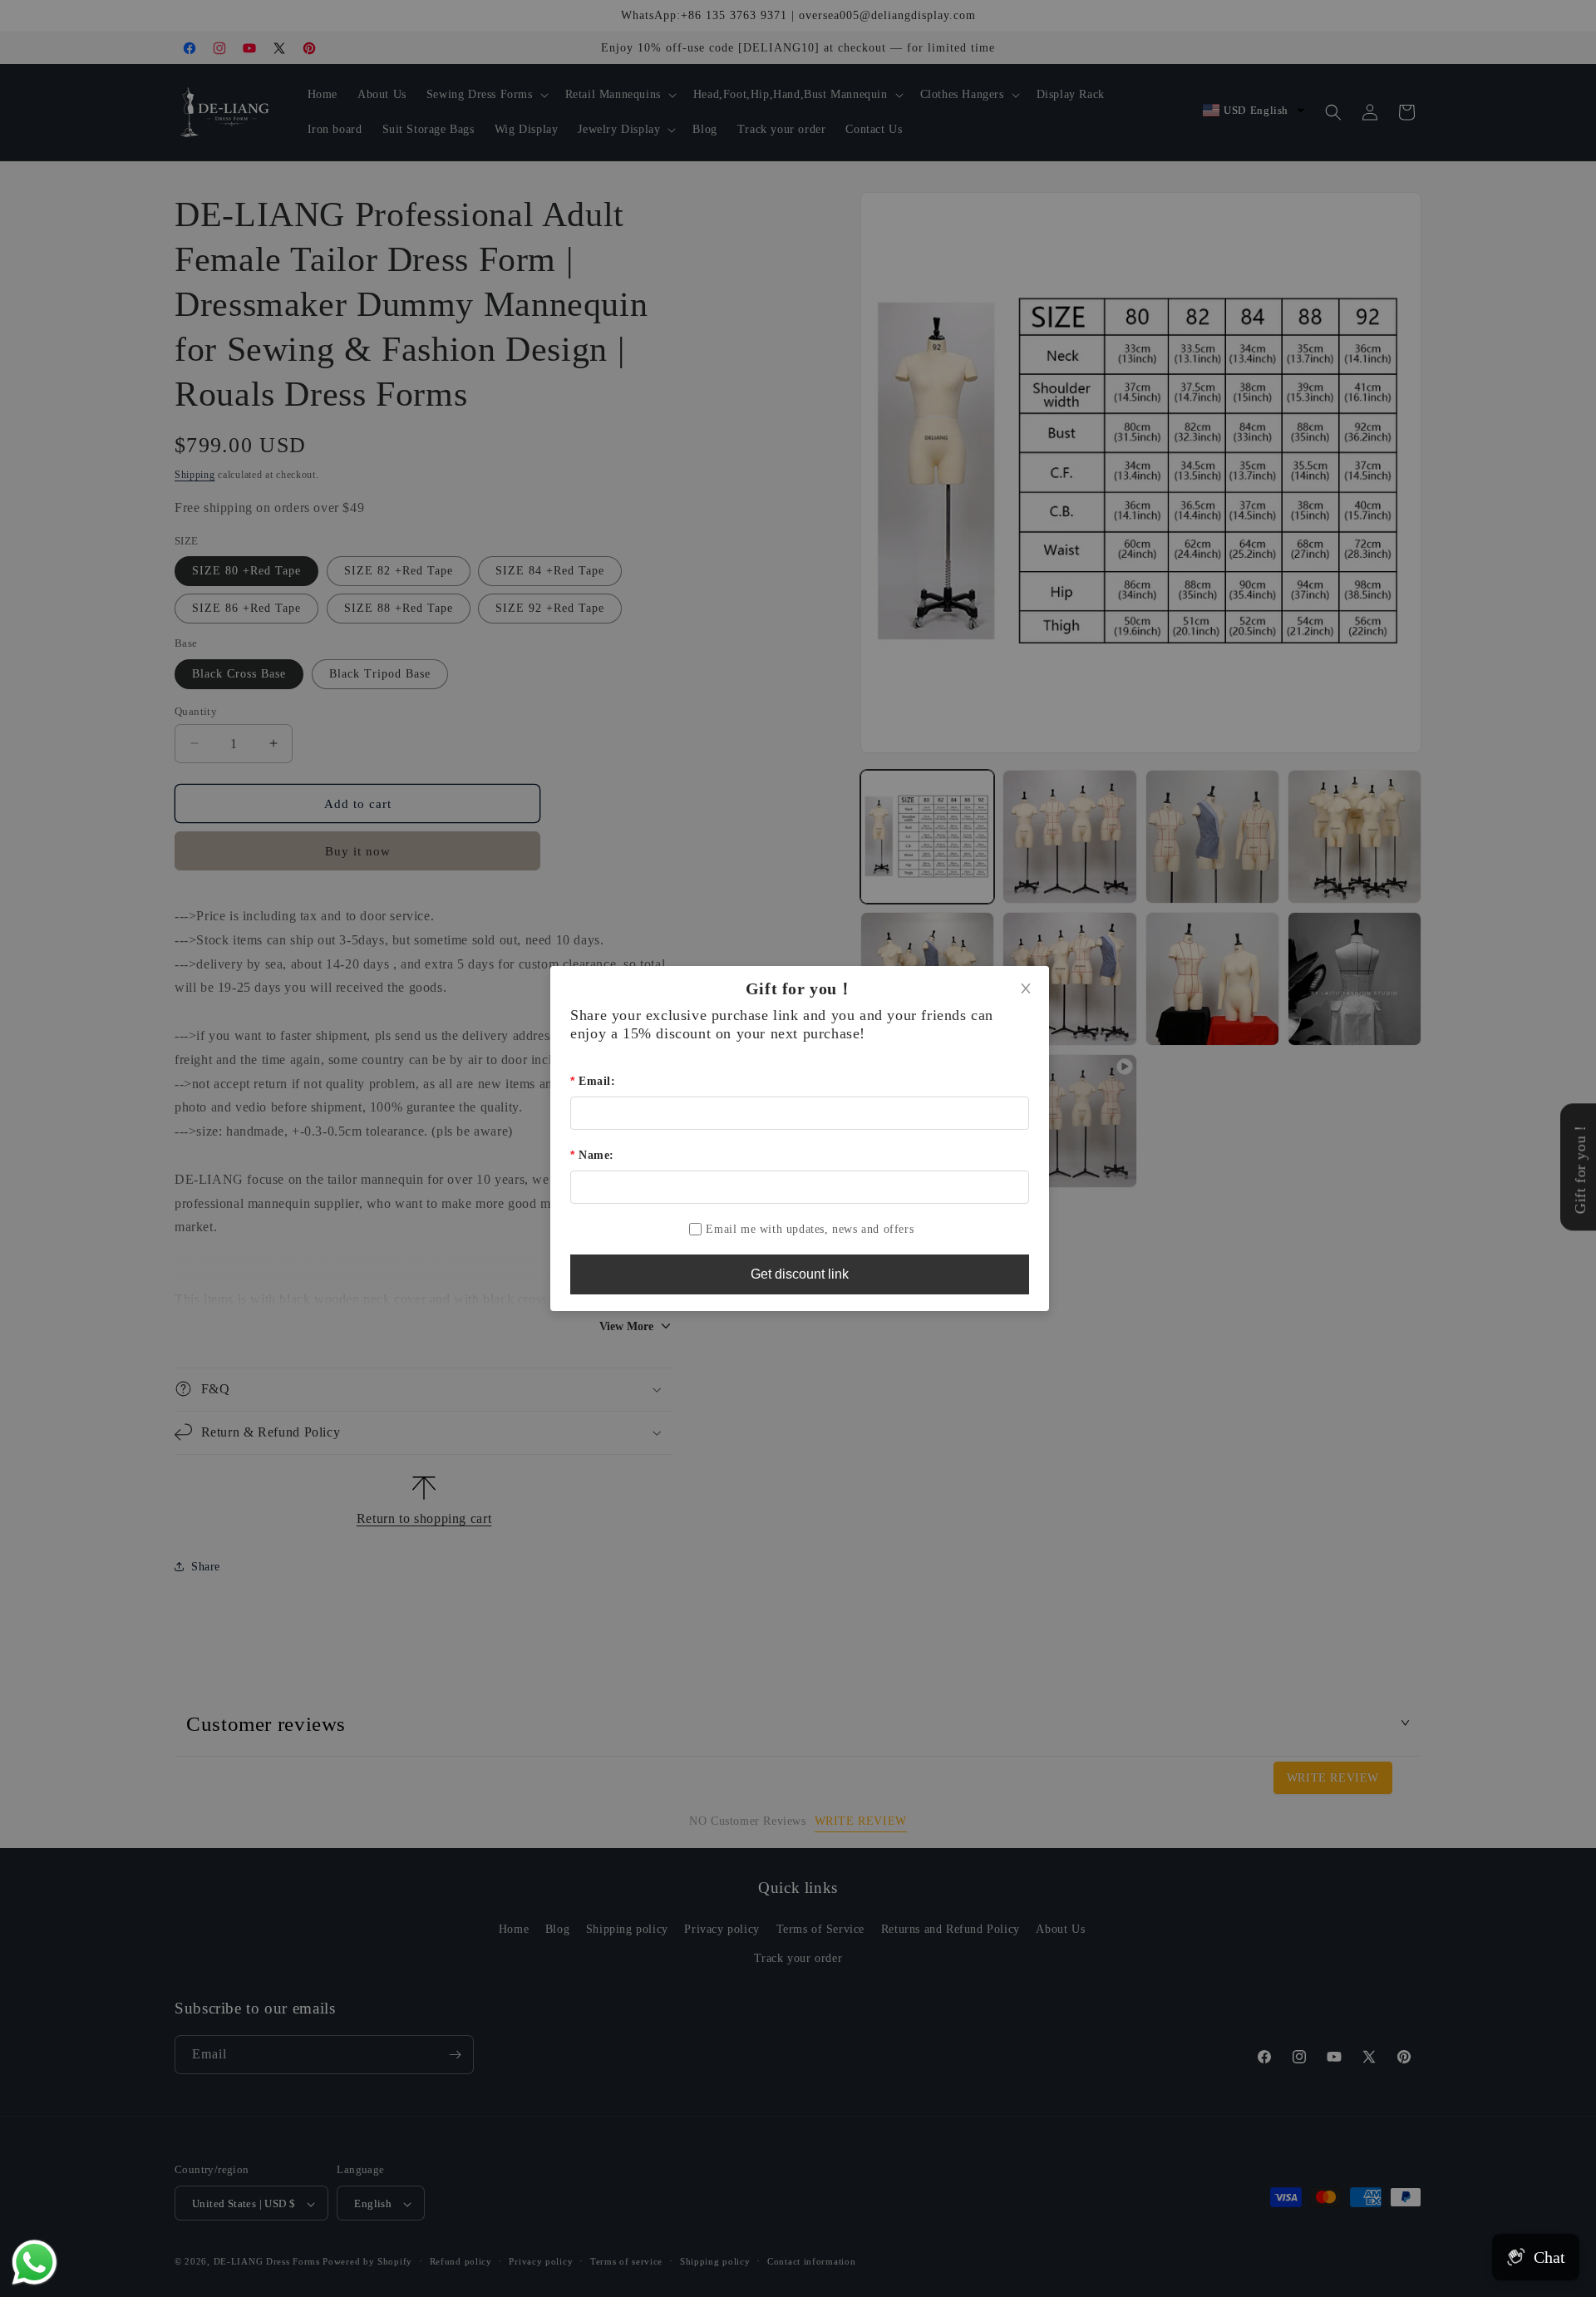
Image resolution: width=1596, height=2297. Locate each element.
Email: (597, 1081)
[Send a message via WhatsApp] (34, 2262)
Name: (596, 1155)
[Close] (1026, 989)
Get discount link (800, 1274)
